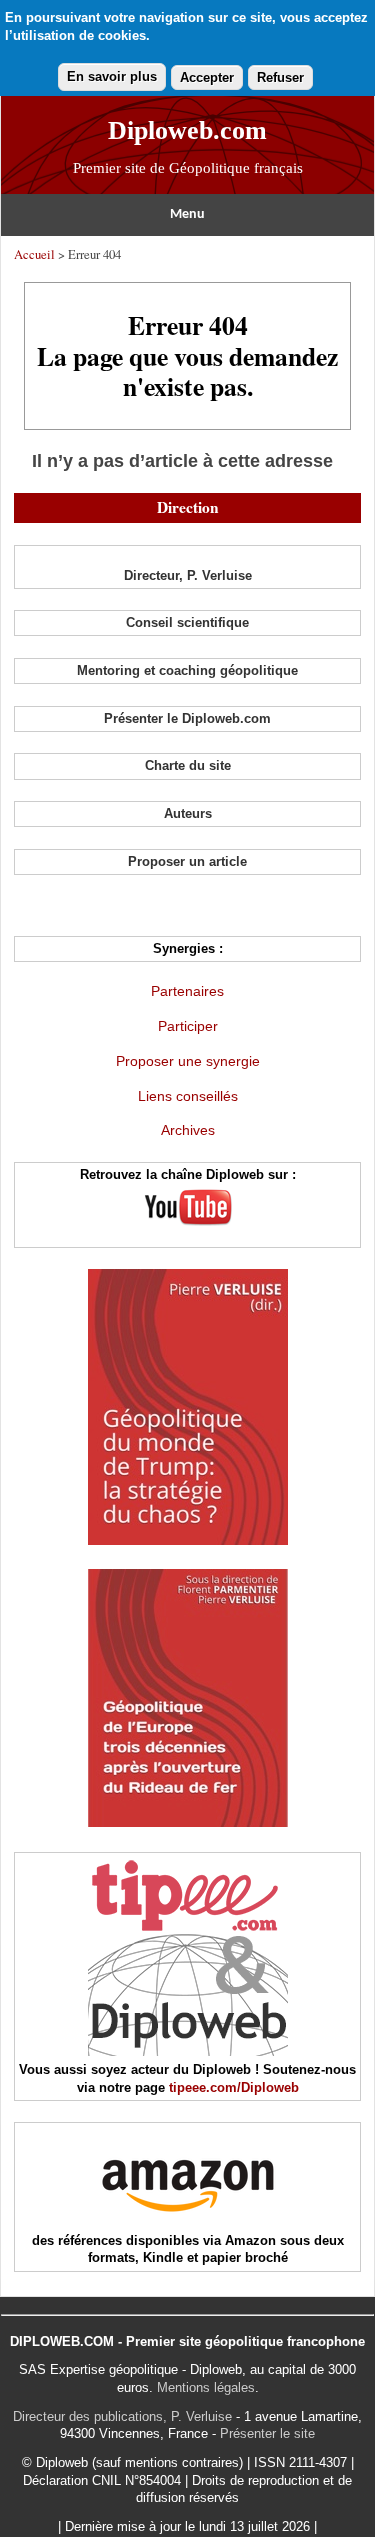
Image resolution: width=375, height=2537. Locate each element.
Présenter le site (267, 2433)
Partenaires (187, 991)
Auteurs (188, 813)
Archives (188, 1130)
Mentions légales (206, 2387)
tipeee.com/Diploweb (234, 2087)
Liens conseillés (188, 1096)
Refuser (280, 77)
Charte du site (188, 765)
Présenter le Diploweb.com (187, 718)
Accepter (207, 77)
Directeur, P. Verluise (188, 575)
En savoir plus (112, 76)
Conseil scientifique (187, 622)
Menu (187, 214)
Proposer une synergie (188, 1061)
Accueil (34, 254)
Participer (188, 1026)
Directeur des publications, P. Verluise (122, 2416)
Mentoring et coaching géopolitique (187, 670)
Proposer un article (187, 861)
